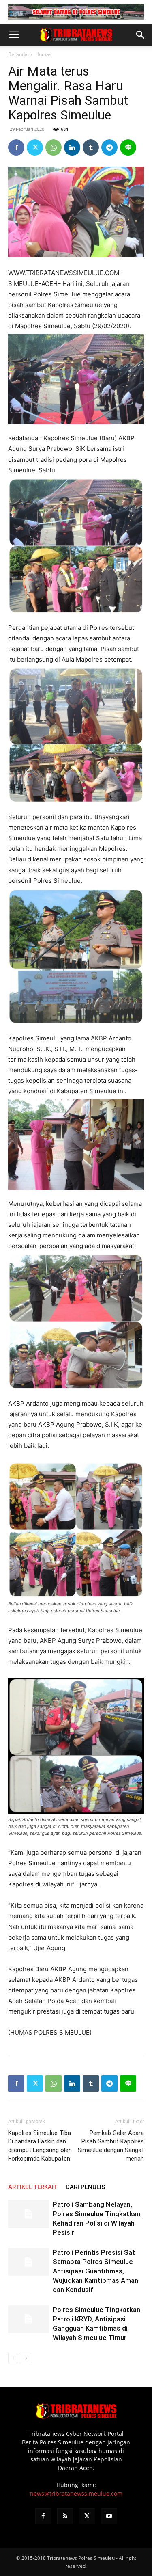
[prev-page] (13, 2358)
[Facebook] (16, 147)
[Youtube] (109, 2516)
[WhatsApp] (54, 147)
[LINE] (128, 147)
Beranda (18, 54)
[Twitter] (35, 147)
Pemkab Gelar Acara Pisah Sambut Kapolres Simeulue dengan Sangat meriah (111, 2146)
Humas (43, 54)
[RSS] (65, 2516)
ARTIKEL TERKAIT (33, 2187)
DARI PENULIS (86, 2187)
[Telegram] (109, 147)
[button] (14, 35)
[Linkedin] (72, 147)
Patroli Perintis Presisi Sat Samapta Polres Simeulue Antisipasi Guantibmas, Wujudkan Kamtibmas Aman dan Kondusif (95, 2271)
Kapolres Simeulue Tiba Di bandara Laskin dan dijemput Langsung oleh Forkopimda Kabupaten (40, 2146)
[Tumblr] (91, 147)
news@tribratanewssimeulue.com (76, 2493)
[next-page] (26, 2358)
